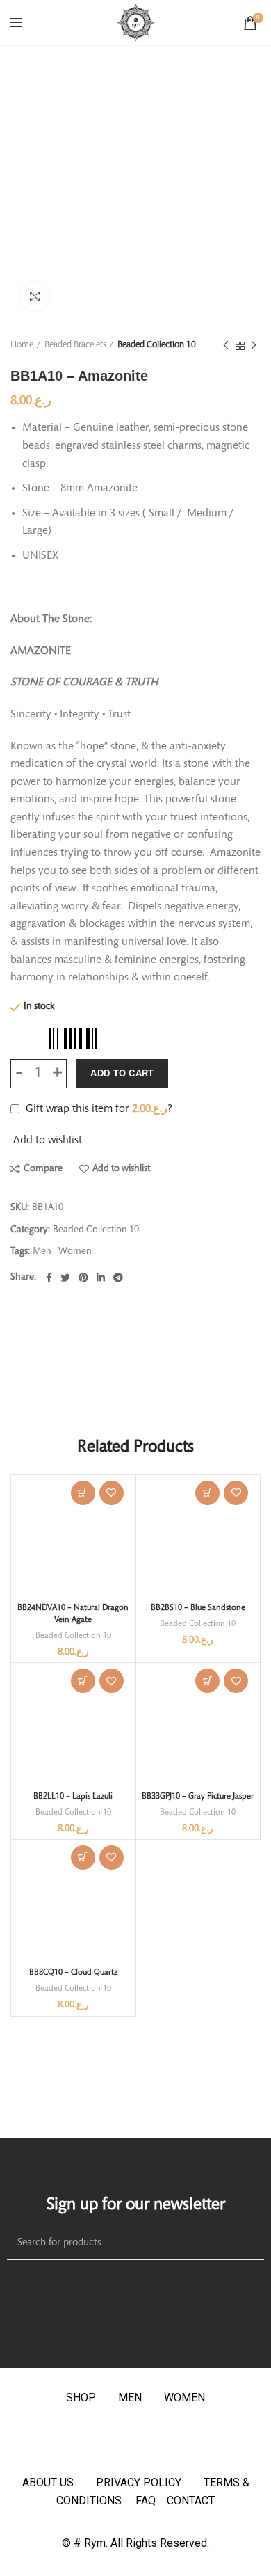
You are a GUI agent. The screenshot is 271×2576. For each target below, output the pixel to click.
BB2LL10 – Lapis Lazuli (73, 1797)
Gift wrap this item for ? (98, 1109)
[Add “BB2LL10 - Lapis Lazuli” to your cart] (83, 1681)
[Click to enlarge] (35, 296)
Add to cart (122, 1073)
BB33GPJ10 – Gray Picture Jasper (198, 1797)
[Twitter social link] (65, 1278)
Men (42, 1252)
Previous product (226, 346)
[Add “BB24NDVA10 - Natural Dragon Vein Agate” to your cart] (83, 1493)
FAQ (151, 2501)
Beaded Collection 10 (157, 345)
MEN (130, 2398)
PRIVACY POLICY (139, 2482)
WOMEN (184, 2398)
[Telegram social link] (118, 1278)
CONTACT (191, 2501)
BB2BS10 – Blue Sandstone (198, 1608)
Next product (254, 346)
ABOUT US (48, 2482)
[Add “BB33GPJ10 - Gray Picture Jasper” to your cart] (207, 1681)
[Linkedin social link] (101, 1278)
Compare (43, 1169)
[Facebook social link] (49, 1278)
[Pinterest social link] (83, 1278)
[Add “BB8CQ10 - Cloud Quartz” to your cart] (83, 1858)
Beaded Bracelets (75, 345)
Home (22, 345)
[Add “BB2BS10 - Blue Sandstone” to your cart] (207, 1493)
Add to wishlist (121, 1169)
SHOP (81, 2398)
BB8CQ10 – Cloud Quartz (73, 1973)
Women (75, 1252)
